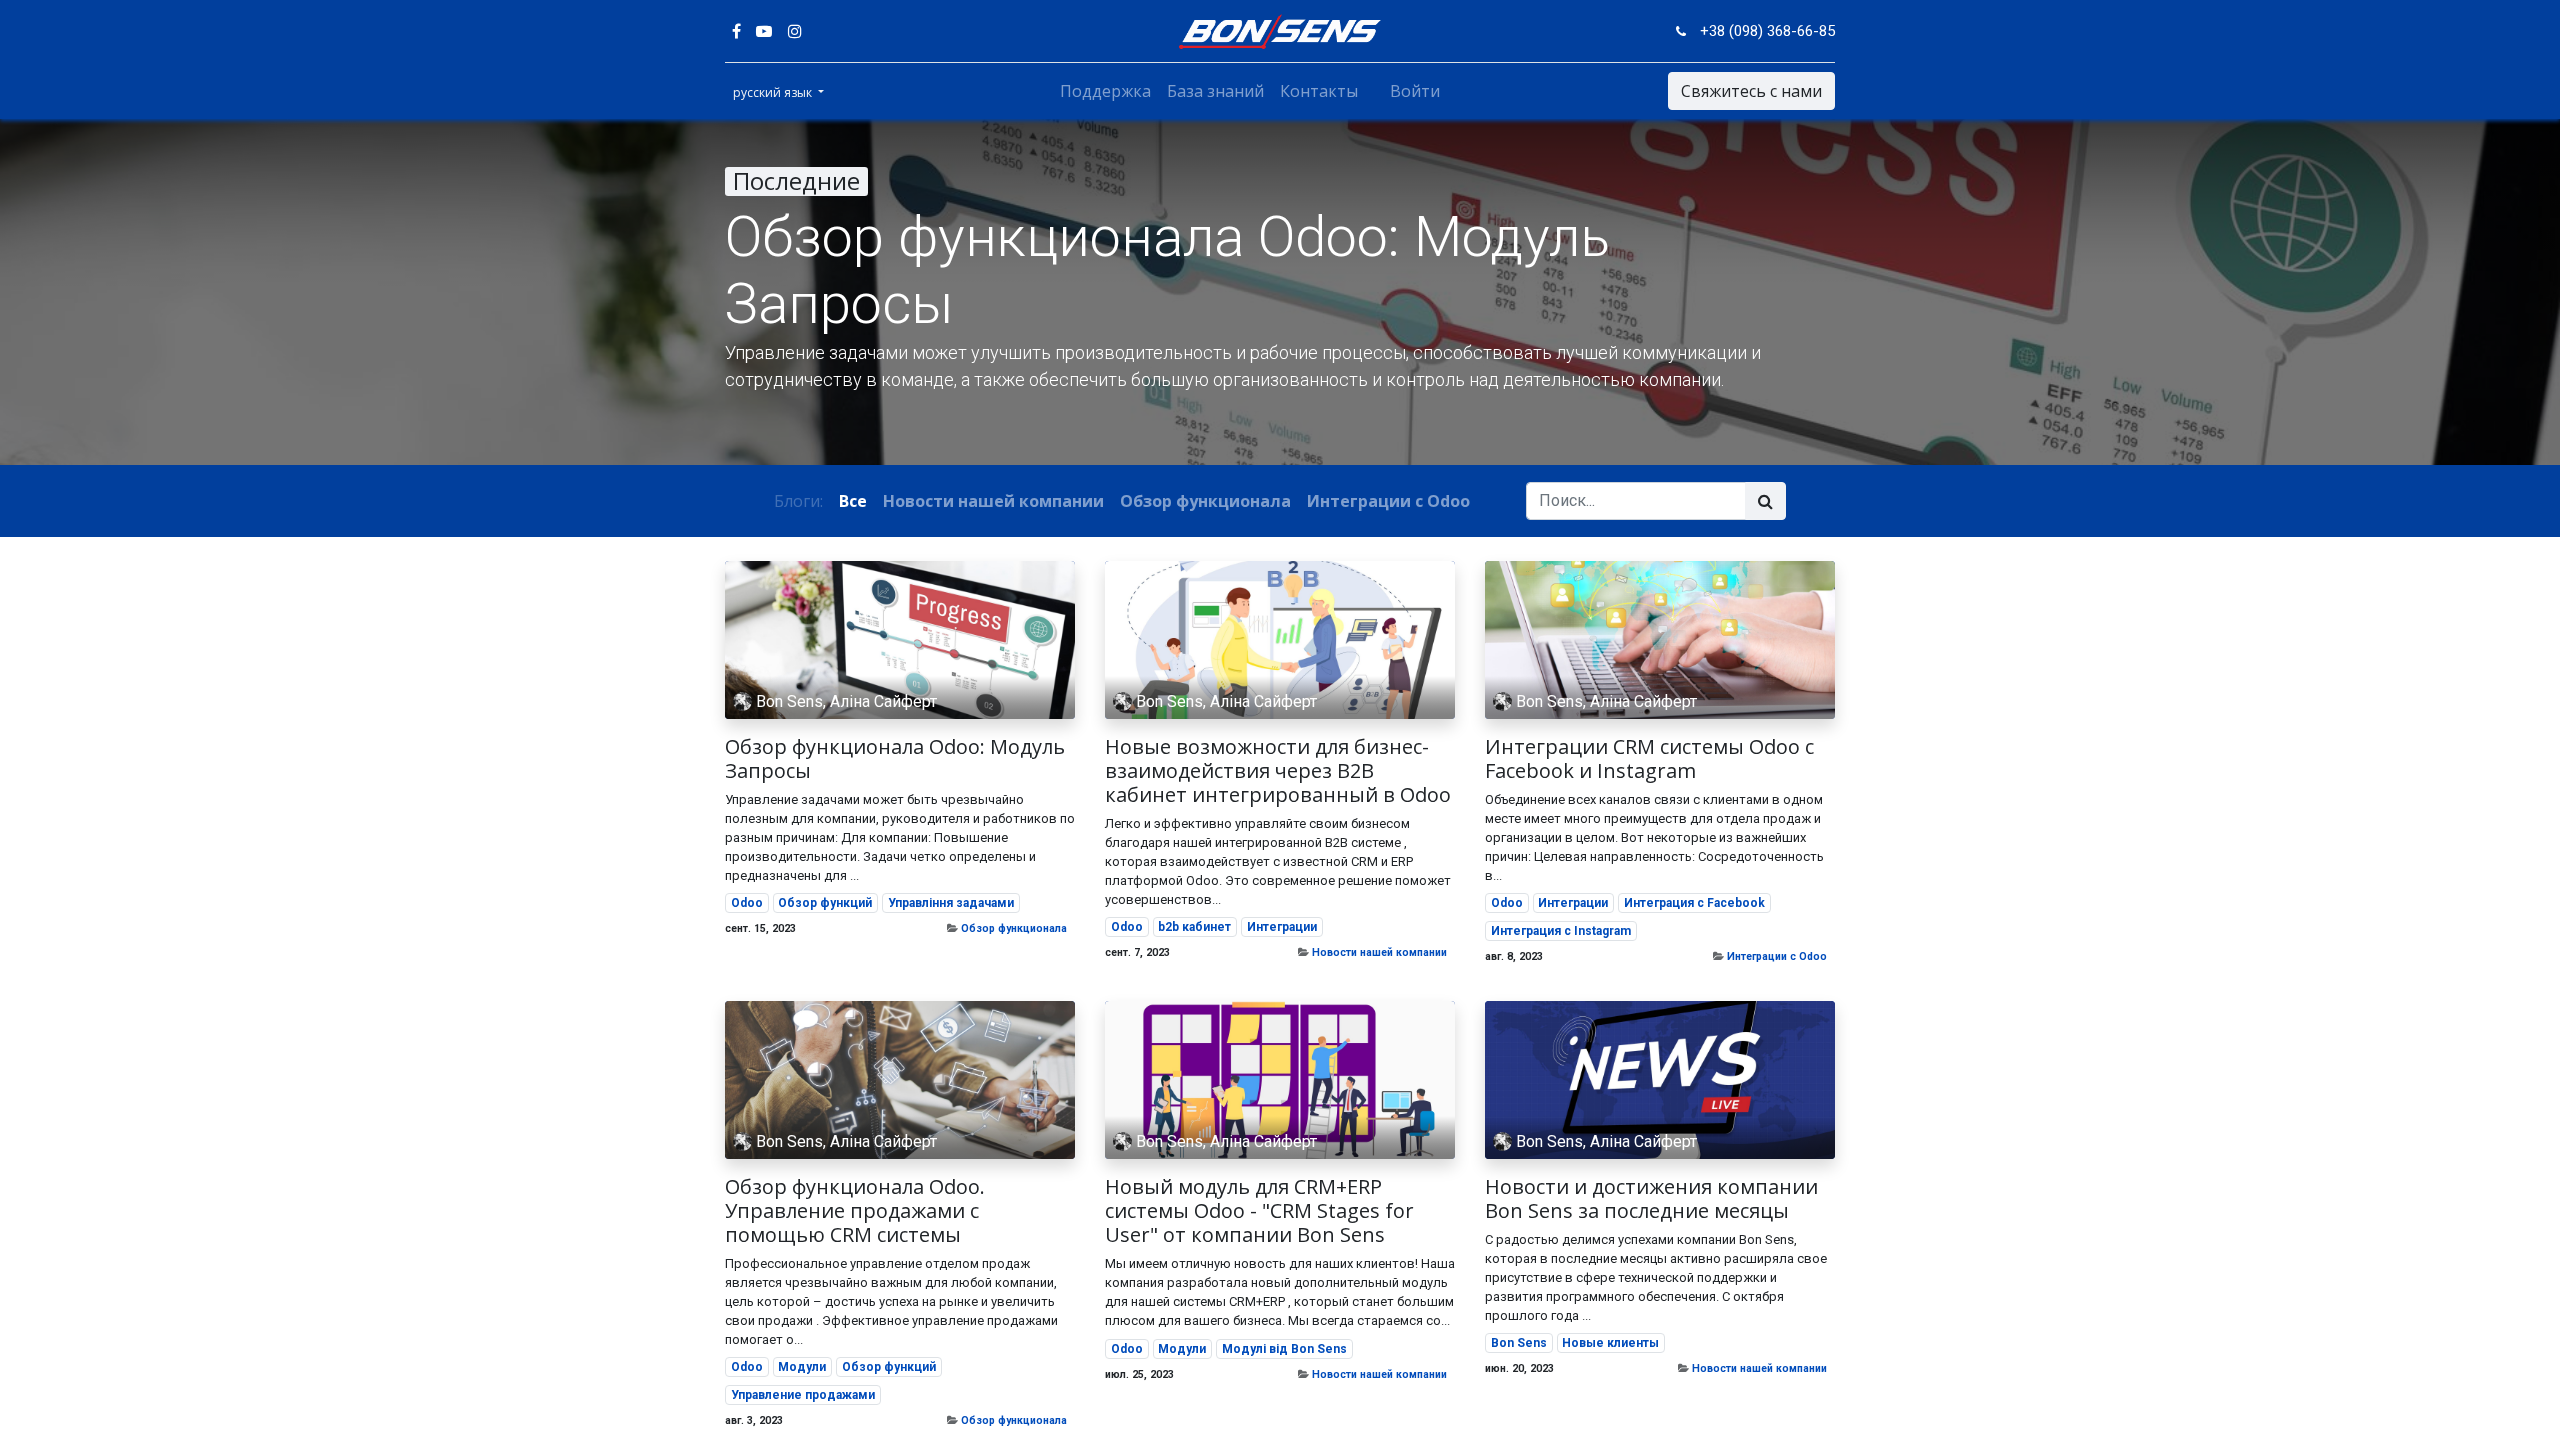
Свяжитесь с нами (1751, 91)
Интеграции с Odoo (1777, 956)
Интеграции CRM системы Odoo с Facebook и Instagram (1649, 759)
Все (853, 501)
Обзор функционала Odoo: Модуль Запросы (895, 759)
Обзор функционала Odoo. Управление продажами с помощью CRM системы (855, 1211)
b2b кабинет (1194, 927)
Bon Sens (1519, 1343)
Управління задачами (951, 903)
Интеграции (1282, 927)
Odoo (747, 903)
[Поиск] (1765, 501)
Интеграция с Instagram (1561, 931)
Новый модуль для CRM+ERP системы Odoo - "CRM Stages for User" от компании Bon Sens (1259, 1211)
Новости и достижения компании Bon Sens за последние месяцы (1651, 1199)
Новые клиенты (1610, 1343)
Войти (1415, 91)
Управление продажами (803, 1395)
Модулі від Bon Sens (1284, 1349)
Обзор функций (825, 903)
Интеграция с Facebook (1694, 903)
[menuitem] (1105, 91)
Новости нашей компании (1379, 952)
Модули (802, 1367)
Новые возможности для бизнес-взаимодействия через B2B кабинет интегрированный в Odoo (1278, 771)
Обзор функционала (1014, 928)
